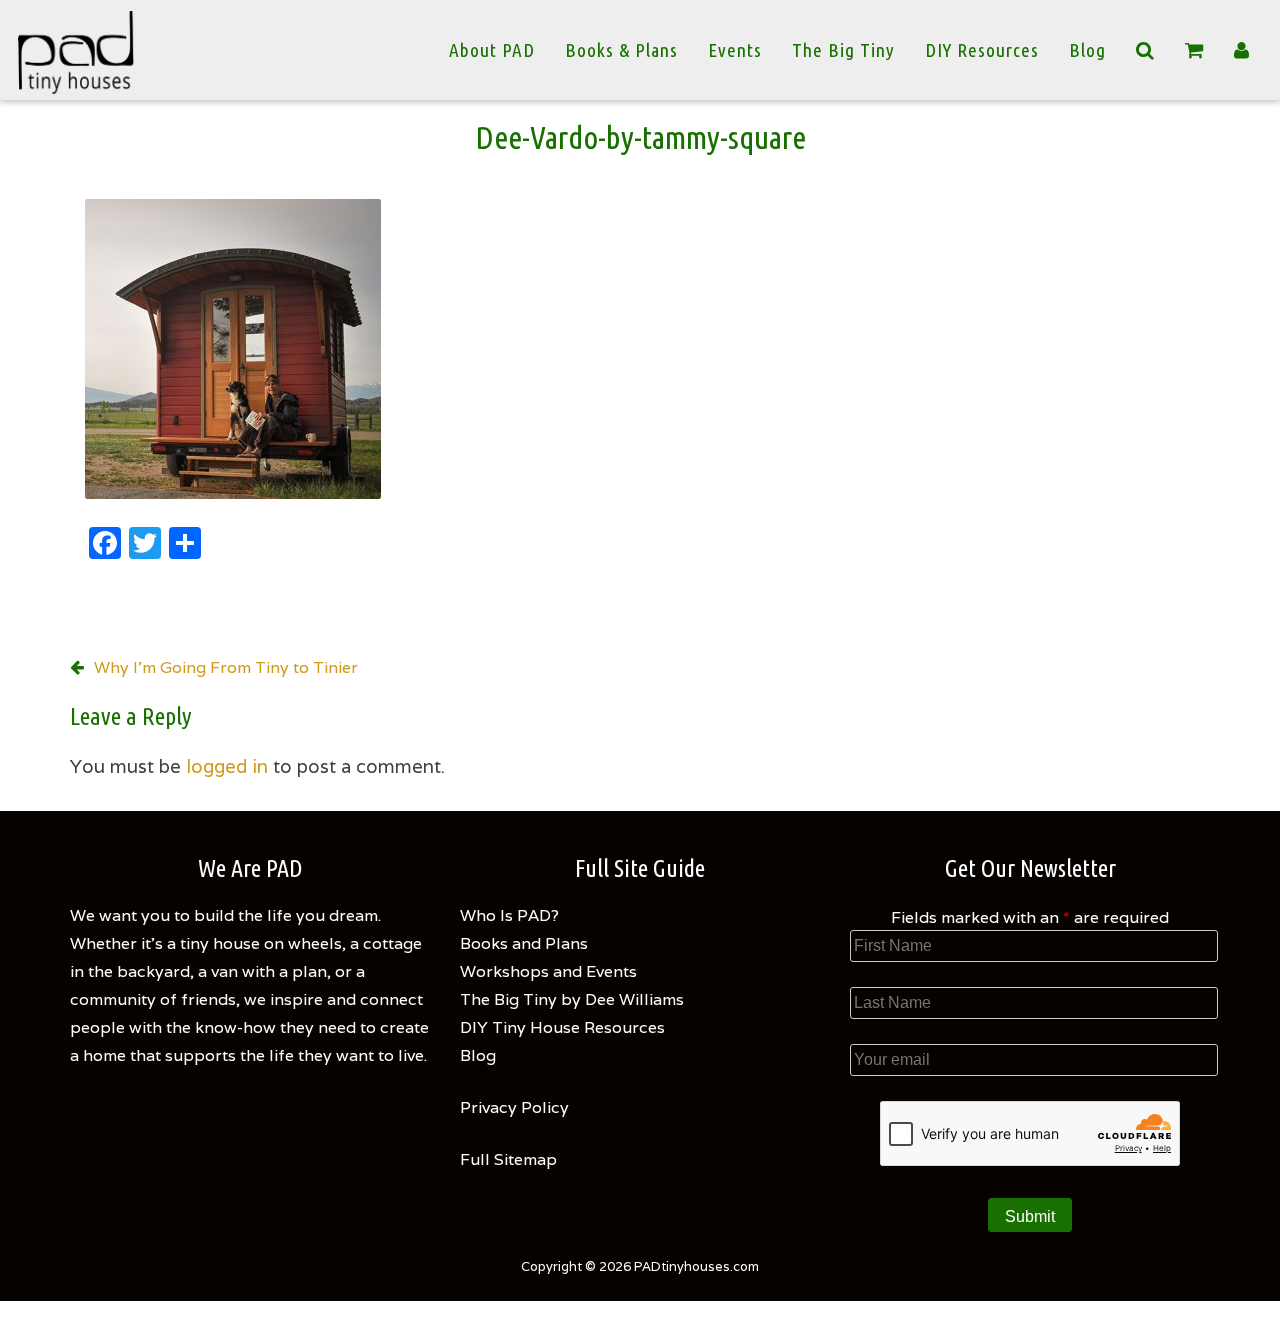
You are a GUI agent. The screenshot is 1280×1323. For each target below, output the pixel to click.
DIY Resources (982, 50)
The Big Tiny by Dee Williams (572, 999)
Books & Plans (621, 50)
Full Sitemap (508, 1159)
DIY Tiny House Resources (562, 1027)
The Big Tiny (843, 50)
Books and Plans (524, 943)
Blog (1087, 50)
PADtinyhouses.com (696, 1266)
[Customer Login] (1242, 50)
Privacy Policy (514, 1107)
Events (735, 50)
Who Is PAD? (509, 915)
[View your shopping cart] (1194, 50)
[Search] (1145, 50)
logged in (227, 766)
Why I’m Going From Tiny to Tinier (226, 667)
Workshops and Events (548, 971)
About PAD (492, 50)
